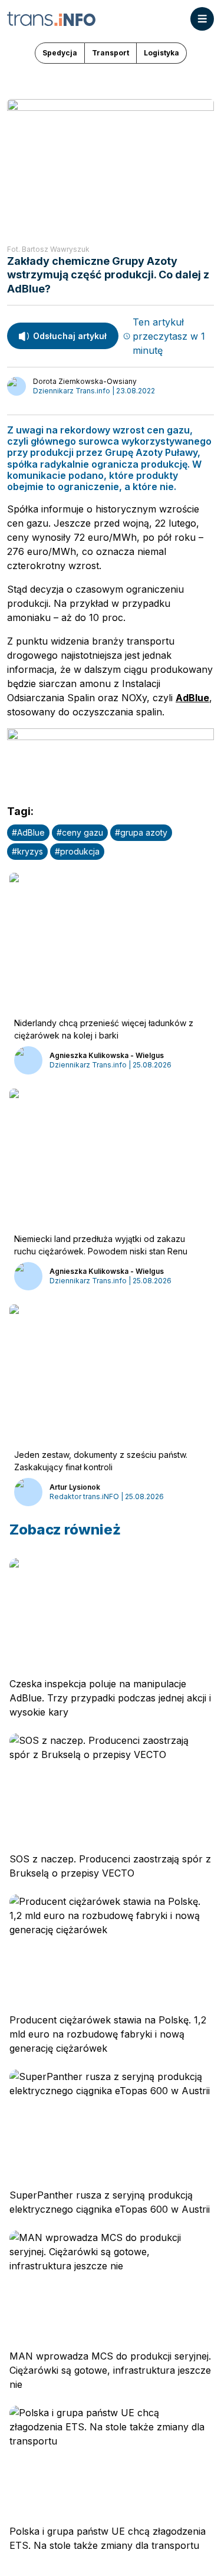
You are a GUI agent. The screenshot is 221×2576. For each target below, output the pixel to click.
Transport (111, 53)
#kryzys (27, 851)
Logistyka (161, 53)
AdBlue (192, 698)
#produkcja (77, 851)
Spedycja (60, 53)
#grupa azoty (141, 832)
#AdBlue (28, 832)
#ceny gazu (80, 832)
